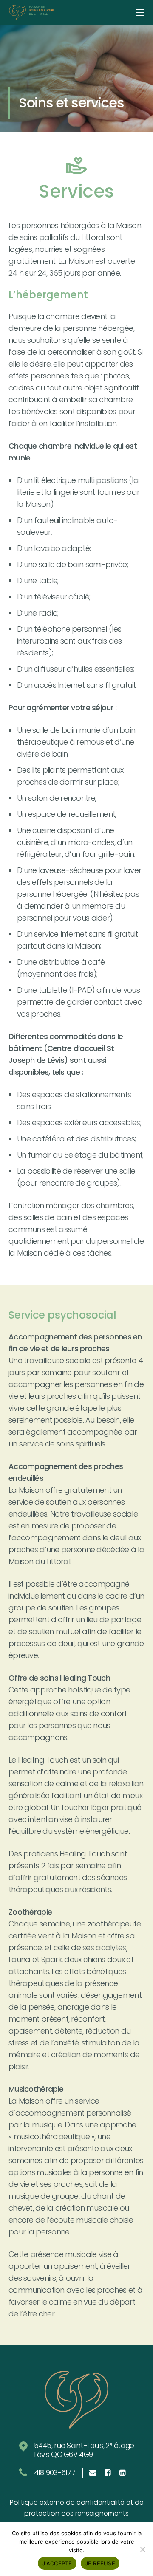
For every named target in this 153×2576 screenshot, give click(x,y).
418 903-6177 (55, 2473)
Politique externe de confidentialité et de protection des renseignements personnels (77, 2513)
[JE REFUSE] (142, 2549)
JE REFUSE (100, 2563)
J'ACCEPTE (57, 2563)
